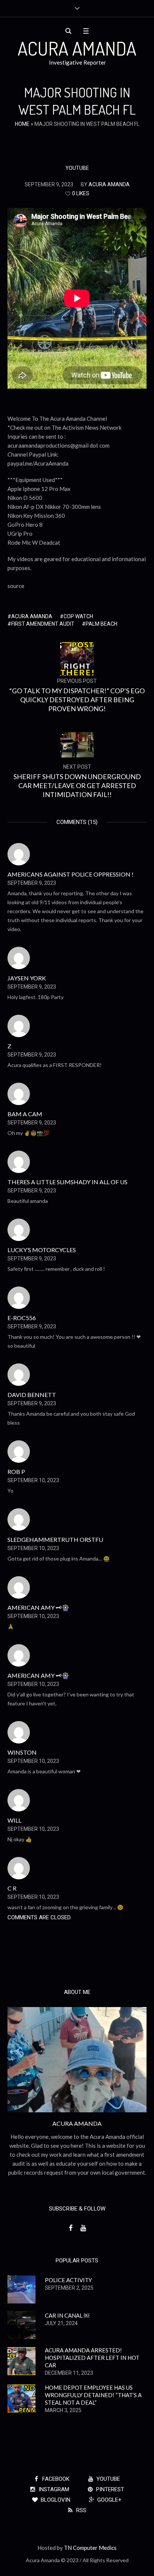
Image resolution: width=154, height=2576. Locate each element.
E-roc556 (22, 1318)
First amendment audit (43, 624)
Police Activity (68, 2280)
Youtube (77, 168)
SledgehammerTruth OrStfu (55, 1539)
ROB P (16, 1471)
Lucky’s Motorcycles (42, 1250)
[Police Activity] (21, 2289)
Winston (22, 1752)
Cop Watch (78, 616)
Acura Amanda (32, 616)
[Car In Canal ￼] (21, 2324)
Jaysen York (27, 978)
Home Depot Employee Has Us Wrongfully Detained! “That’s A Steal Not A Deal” (93, 2395)
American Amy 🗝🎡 (38, 1607)
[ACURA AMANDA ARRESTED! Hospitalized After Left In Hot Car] (21, 2361)
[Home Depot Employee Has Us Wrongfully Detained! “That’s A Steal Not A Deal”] (21, 2398)
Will (14, 1820)
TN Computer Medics (90, 2548)
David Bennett (32, 1395)
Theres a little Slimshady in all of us (67, 1182)
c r (12, 1888)
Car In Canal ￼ (67, 2315)
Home (22, 124)
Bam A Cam (25, 1114)
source (16, 586)
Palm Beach (101, 624)
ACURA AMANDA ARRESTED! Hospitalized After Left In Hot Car (92, 2358)
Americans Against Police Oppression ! (70, 874)
